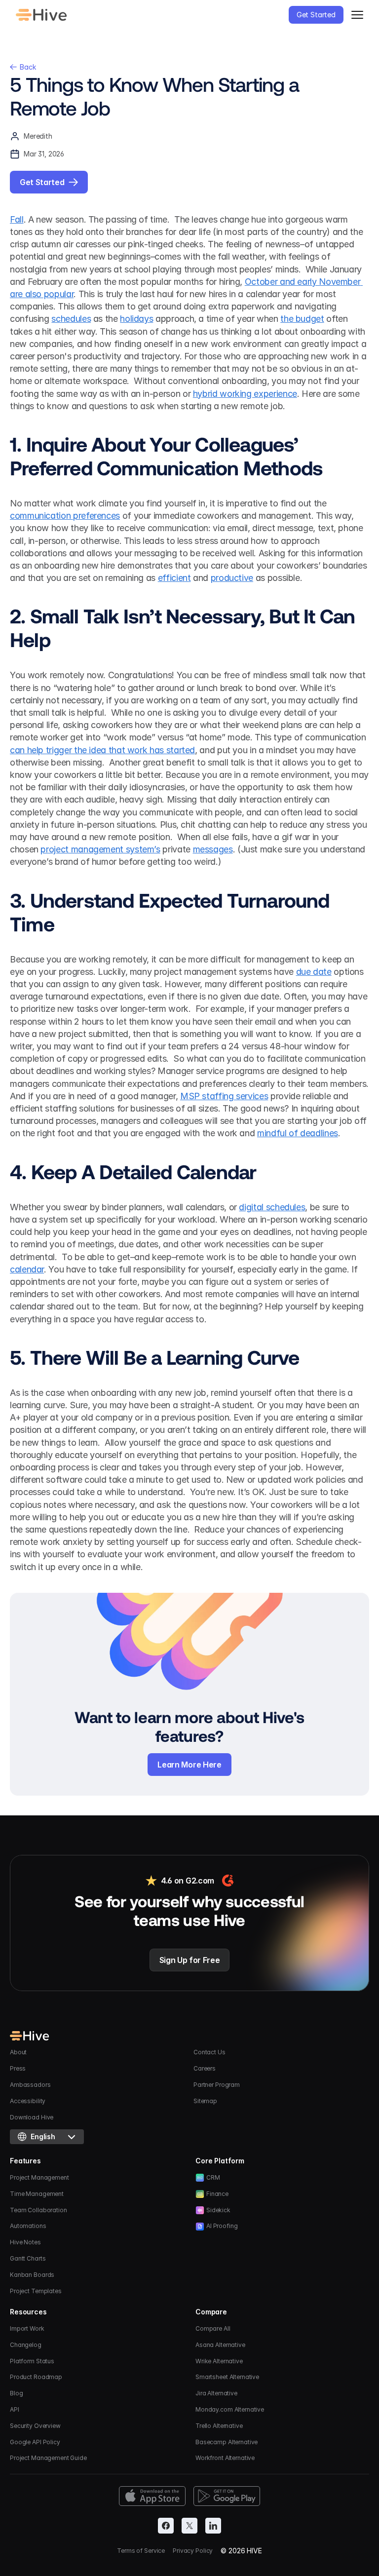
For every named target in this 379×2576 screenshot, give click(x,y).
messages (213, 849)
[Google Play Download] (227, 2496)
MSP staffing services (224, 1096)
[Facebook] (166, 2526)
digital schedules (272, 1207)
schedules (71, 319)
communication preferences (65, 516)
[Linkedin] (213, 2526)
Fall (17, 219)
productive (232, 578)
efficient (174, 578)
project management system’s (100, 849)
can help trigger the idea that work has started (102, 750)
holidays (136, 319)
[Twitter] (189, 2526)
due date (314, 972)
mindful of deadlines (298, 1133)
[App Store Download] (152, 2496)
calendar (27, 1269)
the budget (302, 319)
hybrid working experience (245, 394)
